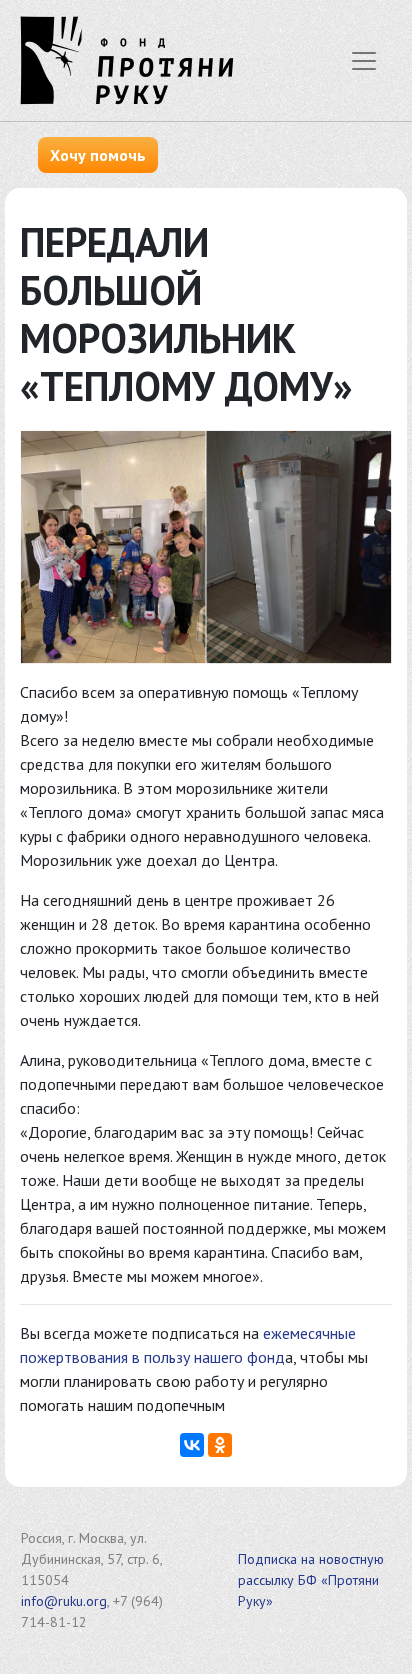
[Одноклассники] (220, 1445)
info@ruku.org (64, 1601)
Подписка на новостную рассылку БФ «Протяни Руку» (311, 1580)
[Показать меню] (364, 61)
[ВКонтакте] (192, 1445)
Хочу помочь (98, 155)
